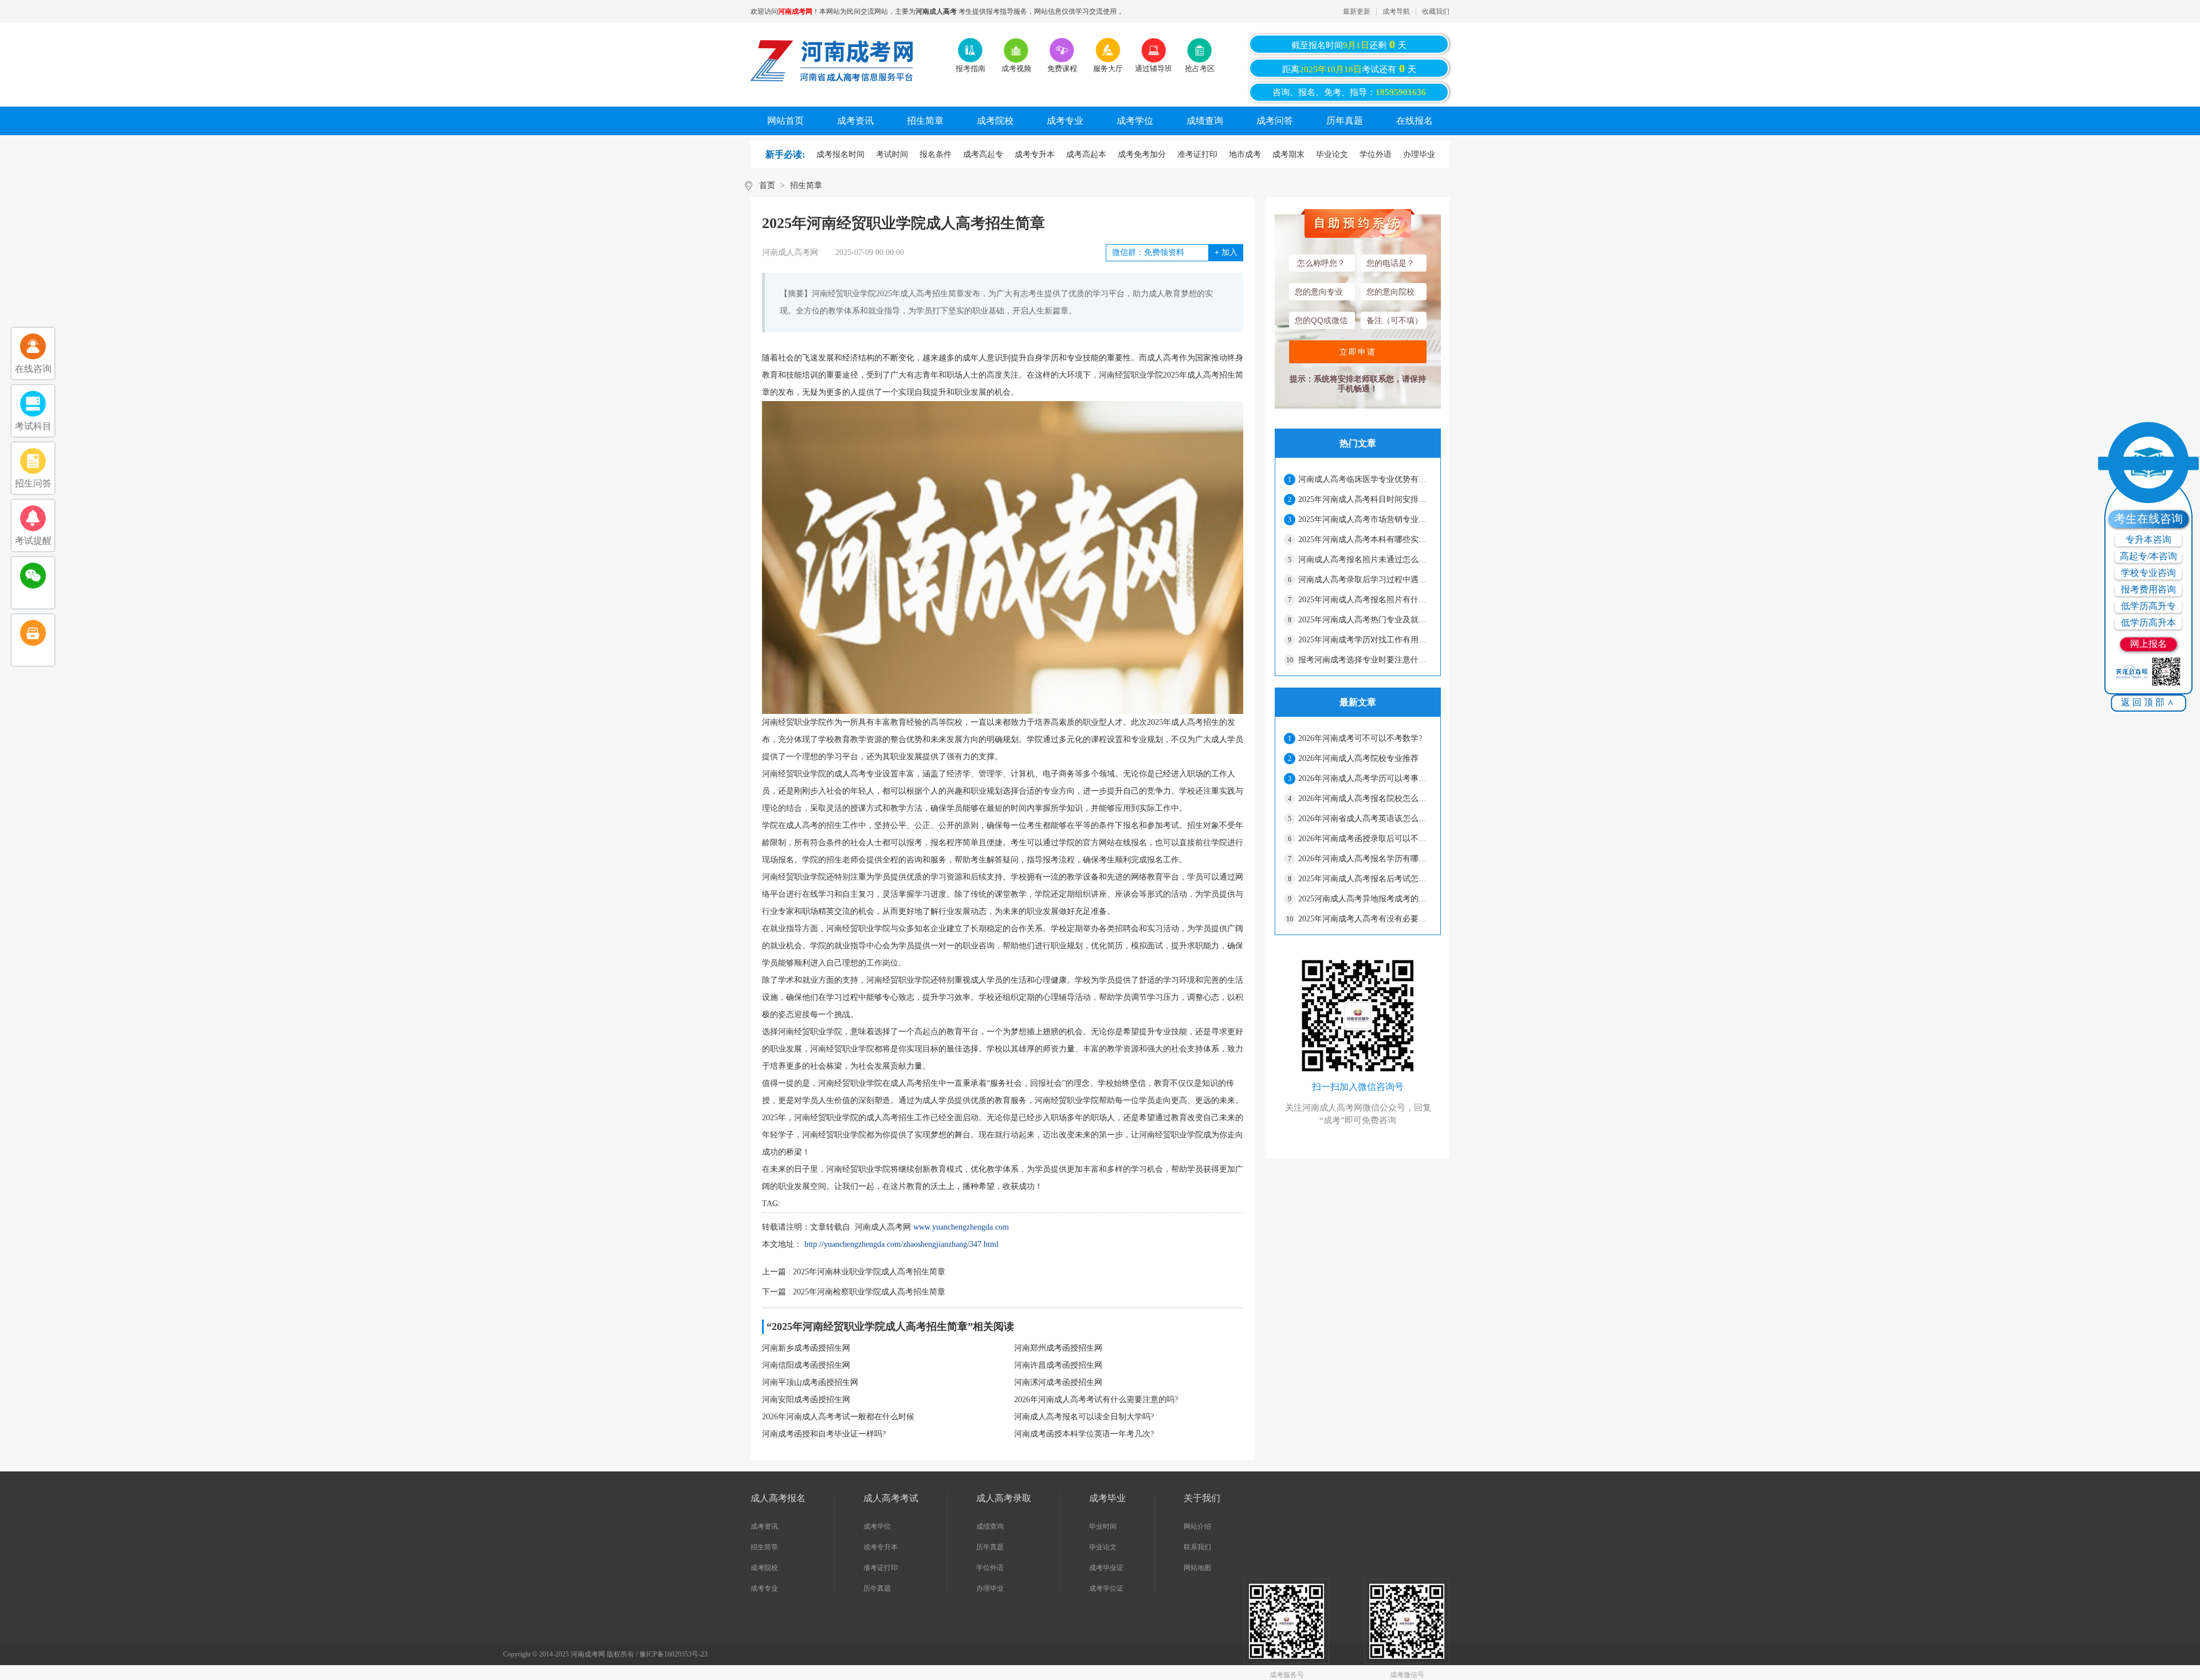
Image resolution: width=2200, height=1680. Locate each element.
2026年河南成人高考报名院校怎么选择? (1365, 798)
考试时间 (892, 154)
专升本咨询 (2148, 539)
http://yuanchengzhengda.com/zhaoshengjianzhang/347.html (901, 1244)
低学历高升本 (2148, 623)
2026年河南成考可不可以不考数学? (1360, 738)
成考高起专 (983, 154)
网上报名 (2148, 644)
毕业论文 (1332, 154)
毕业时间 (1103, 1526)
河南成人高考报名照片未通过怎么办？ (1365, 560)
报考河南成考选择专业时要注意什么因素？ (1365, 660)
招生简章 (925, 121)
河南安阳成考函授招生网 (806, 1400)
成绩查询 (1205, 121)
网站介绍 (1197, 1526)
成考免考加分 (1142, 154)
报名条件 (936, 154)
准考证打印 (1197, 154)
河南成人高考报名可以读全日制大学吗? (1084, 1417)
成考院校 (995, 121)
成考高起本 (1086, 154)
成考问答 (1275, 121)
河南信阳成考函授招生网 (806, 1365)
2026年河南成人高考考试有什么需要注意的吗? (1096, 1400)
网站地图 (1197, 1568)
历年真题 (1345, 121)
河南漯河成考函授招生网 (1058, 1382)
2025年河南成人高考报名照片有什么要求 (1365, 600)
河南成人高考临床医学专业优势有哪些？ (1365, 479)
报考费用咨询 (2148, 589)
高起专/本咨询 (2148, 556)
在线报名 (1415, 121)
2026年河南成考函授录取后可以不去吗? (1365, 839)
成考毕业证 (1106, 1568)
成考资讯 (855, 121)
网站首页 (785, 121)
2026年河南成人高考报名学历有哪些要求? (1365, 859)
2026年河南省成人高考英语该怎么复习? (1365, 819)
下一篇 (854, 1292)
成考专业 (1065, 121)
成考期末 (1288, 154)
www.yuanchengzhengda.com (961, 1227)
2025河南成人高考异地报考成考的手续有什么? (1365, 899)
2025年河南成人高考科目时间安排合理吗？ (1365, 499)
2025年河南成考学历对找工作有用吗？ (1365, 640)
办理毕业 (1419, 154)
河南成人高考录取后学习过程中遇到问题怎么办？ (1365, 580)
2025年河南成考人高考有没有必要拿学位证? (1365, 919)
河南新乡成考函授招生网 (806, 1348)
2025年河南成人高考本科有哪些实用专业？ (1365, 539)
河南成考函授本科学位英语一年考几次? (1084, 1434)
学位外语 (1376, 154)
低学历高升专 (2148, 606)
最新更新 (1357, 11)
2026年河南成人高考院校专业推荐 (1358, 758)
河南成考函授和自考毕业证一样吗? (824, 1434)
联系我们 (1197, 1547)
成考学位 (1135, 121)
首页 (767, 185)
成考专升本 (1035, 154)
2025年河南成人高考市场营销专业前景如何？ (1365, 519)
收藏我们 (1436, 11)
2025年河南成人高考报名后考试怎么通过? (1365, 879)
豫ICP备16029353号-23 (673, 1654)
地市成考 (1245, 154)
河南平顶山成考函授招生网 (810, 1382)
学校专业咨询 (2148, 573)
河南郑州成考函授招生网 (1058, 1348)
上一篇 (854, 1272)
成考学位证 (1106, 1588)
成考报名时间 (840, 154)
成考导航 (1396, 11)
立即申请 (1358, 352)
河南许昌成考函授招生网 (1058, 1365)
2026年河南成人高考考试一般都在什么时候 (838, 1417)
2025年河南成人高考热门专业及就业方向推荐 (1365, 620)
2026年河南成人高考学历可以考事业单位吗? (1365, 778)
